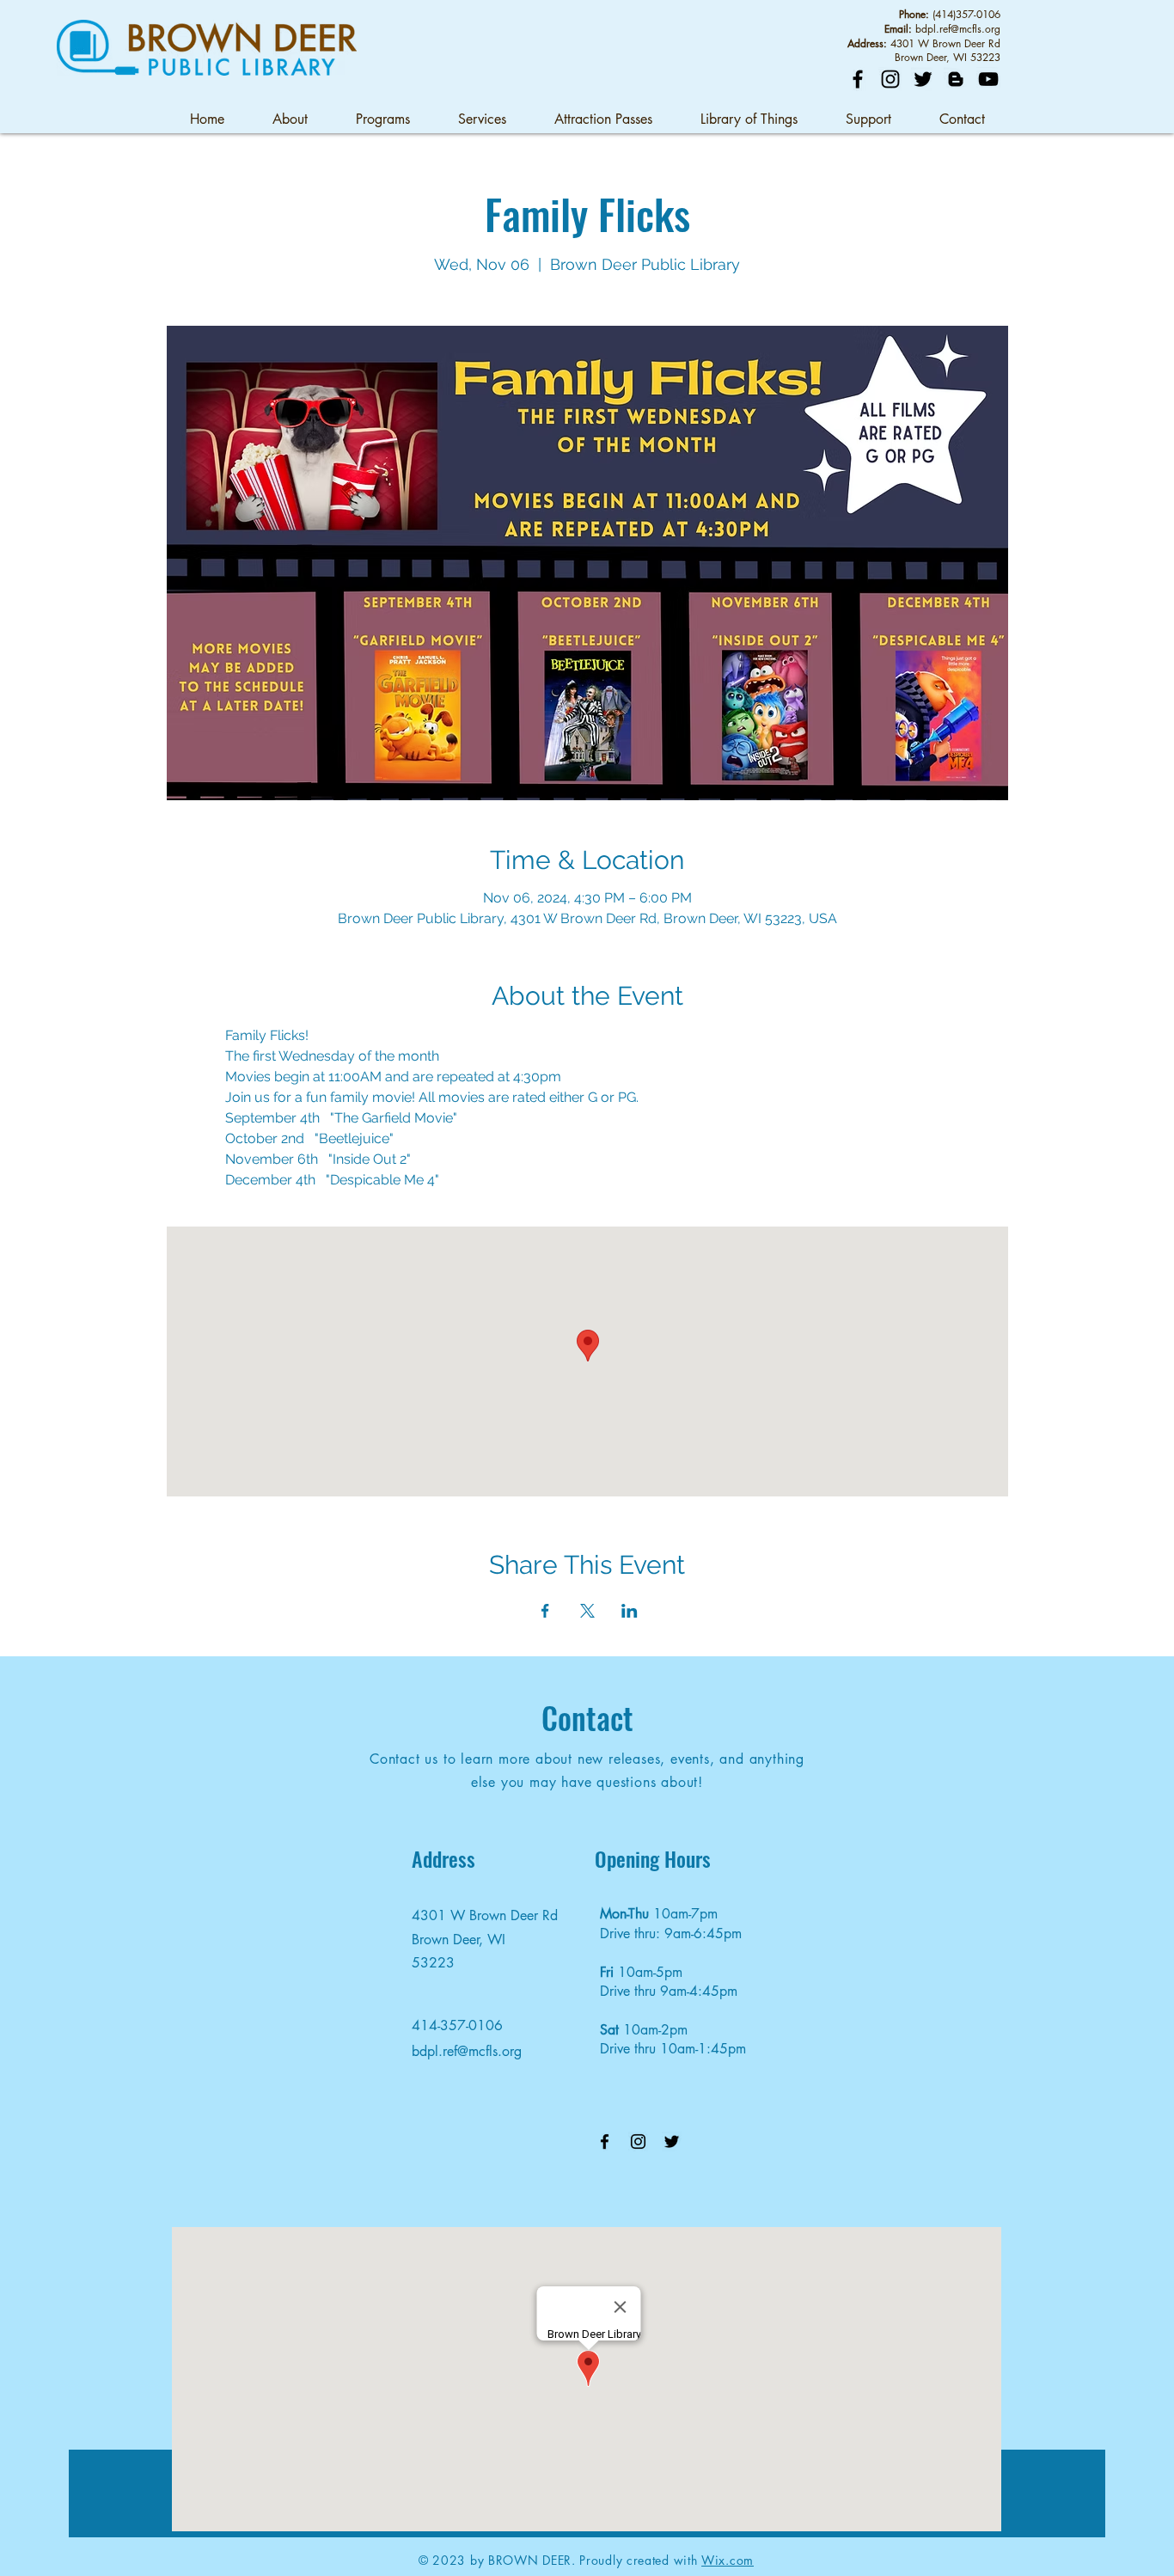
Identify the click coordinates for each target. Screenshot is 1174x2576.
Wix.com (728, 2560)
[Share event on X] (587, 1611)
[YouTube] (988, 79)
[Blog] (956, 79)
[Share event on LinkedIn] (630, 1611)
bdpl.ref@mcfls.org (958, 29)
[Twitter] (923, 79)
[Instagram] (890, 79)
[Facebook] (858, 79)
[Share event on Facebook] (545, 1611)
